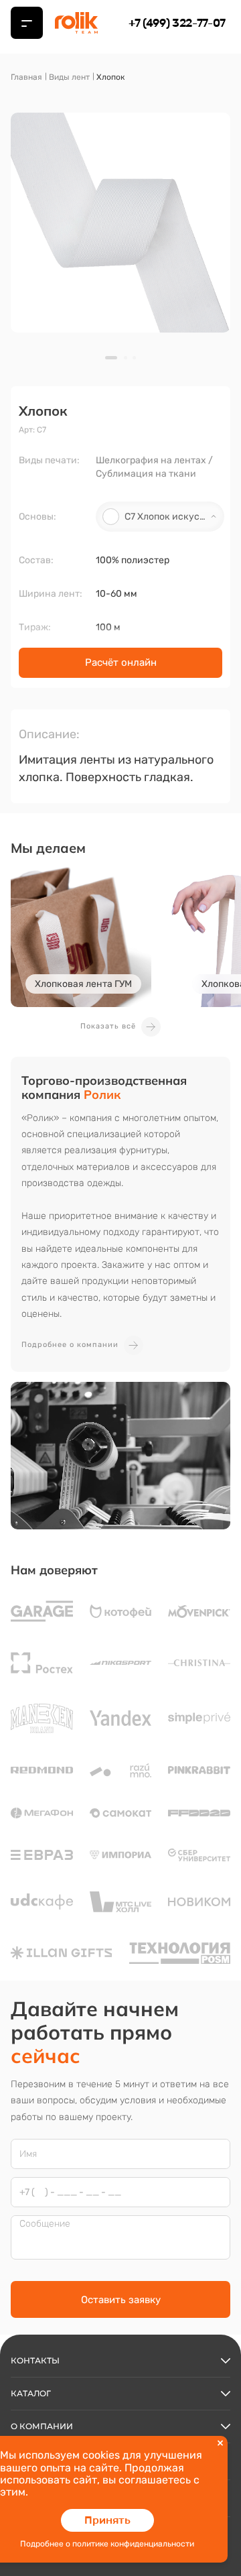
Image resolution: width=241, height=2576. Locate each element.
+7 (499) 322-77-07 (177, 23)
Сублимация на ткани (146, 474)
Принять (107, 2520)
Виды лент (69, 77)
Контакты (35, 2360)
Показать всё (108, 1026)
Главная (26, 77)
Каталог (31, 2393)
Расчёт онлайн (121, 662)
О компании (42, 2426)
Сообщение (45, 2224)
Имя (28, 2154)
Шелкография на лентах (151, 460)
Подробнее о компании (70, 1345)
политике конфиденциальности (133, 2544)
